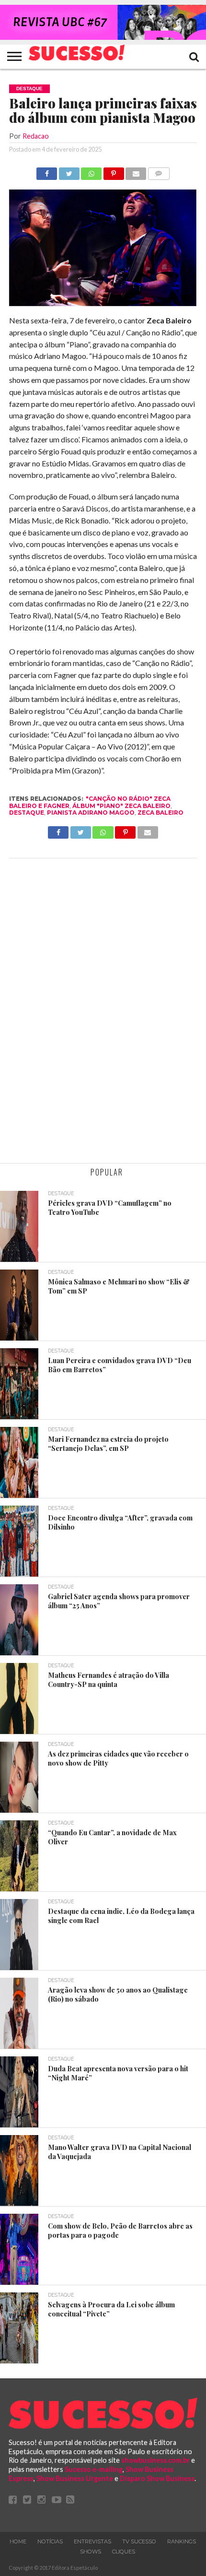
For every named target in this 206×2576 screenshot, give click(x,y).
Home (18, 2541)
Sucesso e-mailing (94, 2469)
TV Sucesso (139, 2541)
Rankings (182, 2541)
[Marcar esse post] (114, 171)
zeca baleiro (160, 813)
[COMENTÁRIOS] (159, 171)
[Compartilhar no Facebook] (47, 171)
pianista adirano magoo (91, 813)
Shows (91, 2552)
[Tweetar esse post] (69, 171)
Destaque (27, 813)
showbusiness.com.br (155, 2460)
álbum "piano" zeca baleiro (121, 806)
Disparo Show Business (157, 2478)
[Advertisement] (103, 1012)
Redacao (36, 136)
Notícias (50, 2541)
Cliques (124, 2552)
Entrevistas (92, 2541)
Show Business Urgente (75, 2478)
